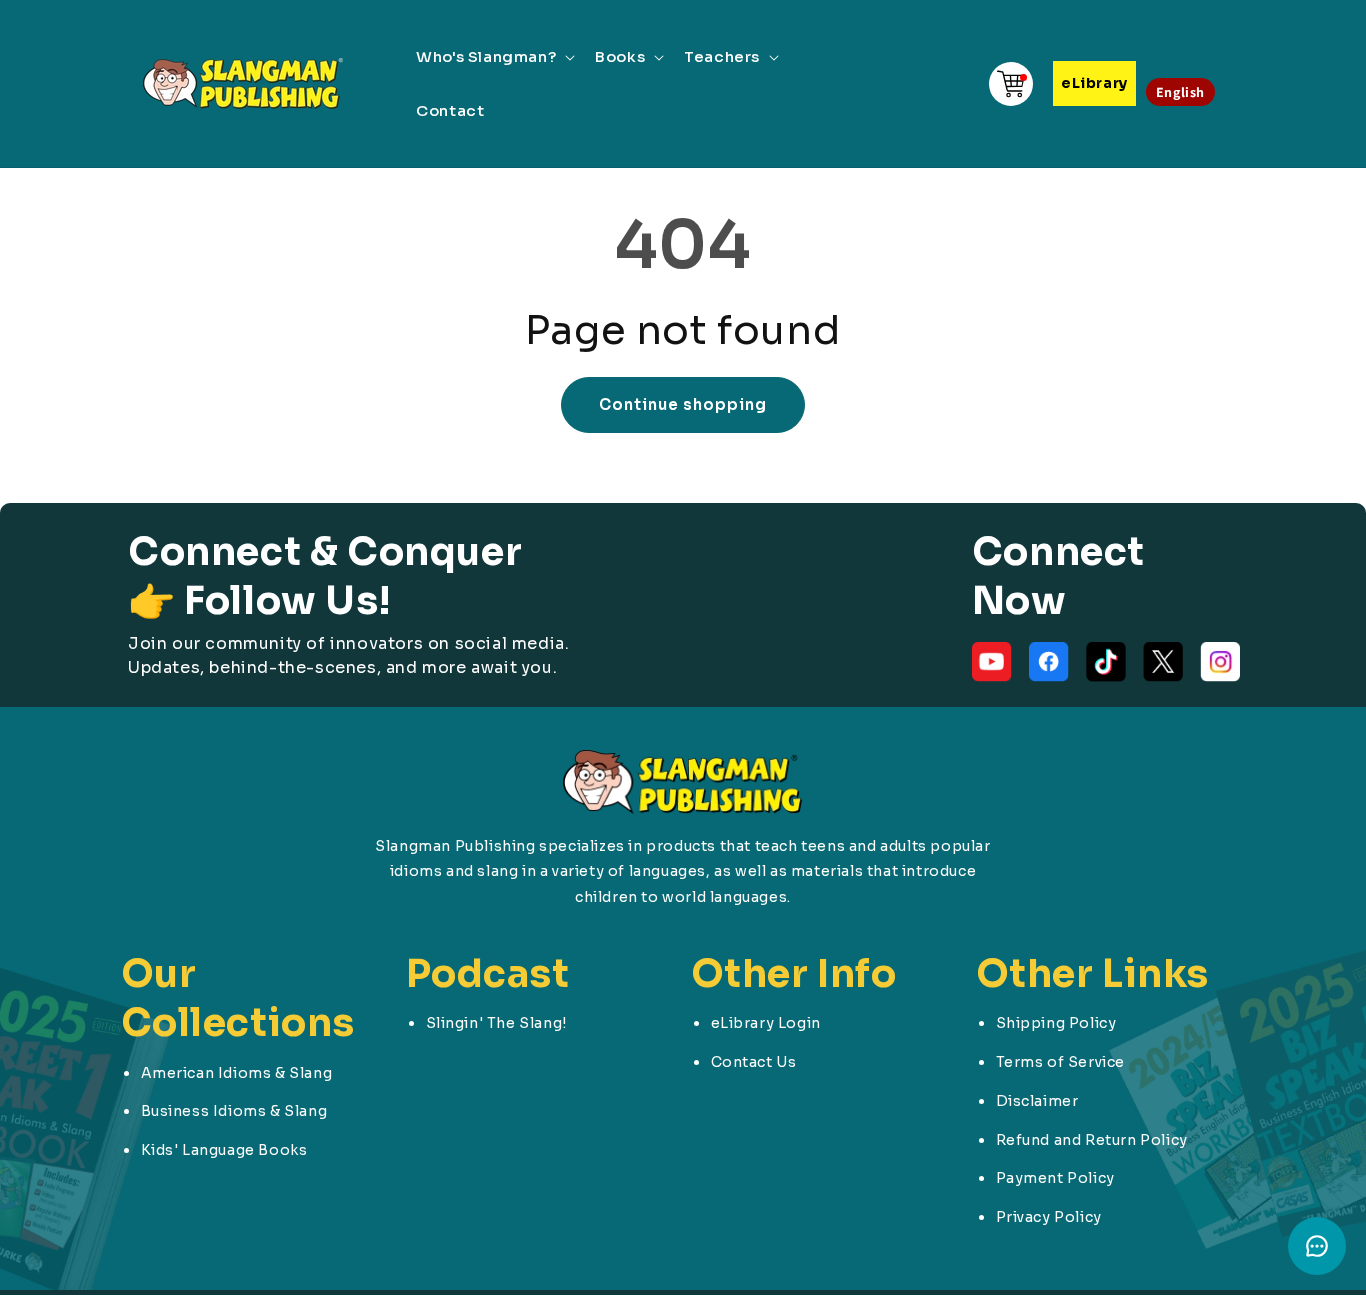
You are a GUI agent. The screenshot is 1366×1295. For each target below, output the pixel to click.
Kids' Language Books (224, 1150)
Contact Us (754, 1062)
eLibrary (1094, 83)
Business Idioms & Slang (234, 1111)
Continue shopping (683, 404)
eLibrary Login (766, 1023)
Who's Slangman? (486, 56)
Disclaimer (1037, 1101)
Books (620, 56)
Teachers (722, 56)
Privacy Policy (1049, 1217)
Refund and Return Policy (1092, 1140)
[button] (493, 57)
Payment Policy (1055, 1178)
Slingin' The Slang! (496, 1023)
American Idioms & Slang (237, 1073)
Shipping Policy (1056, 1023)
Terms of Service (1061, 1062)
